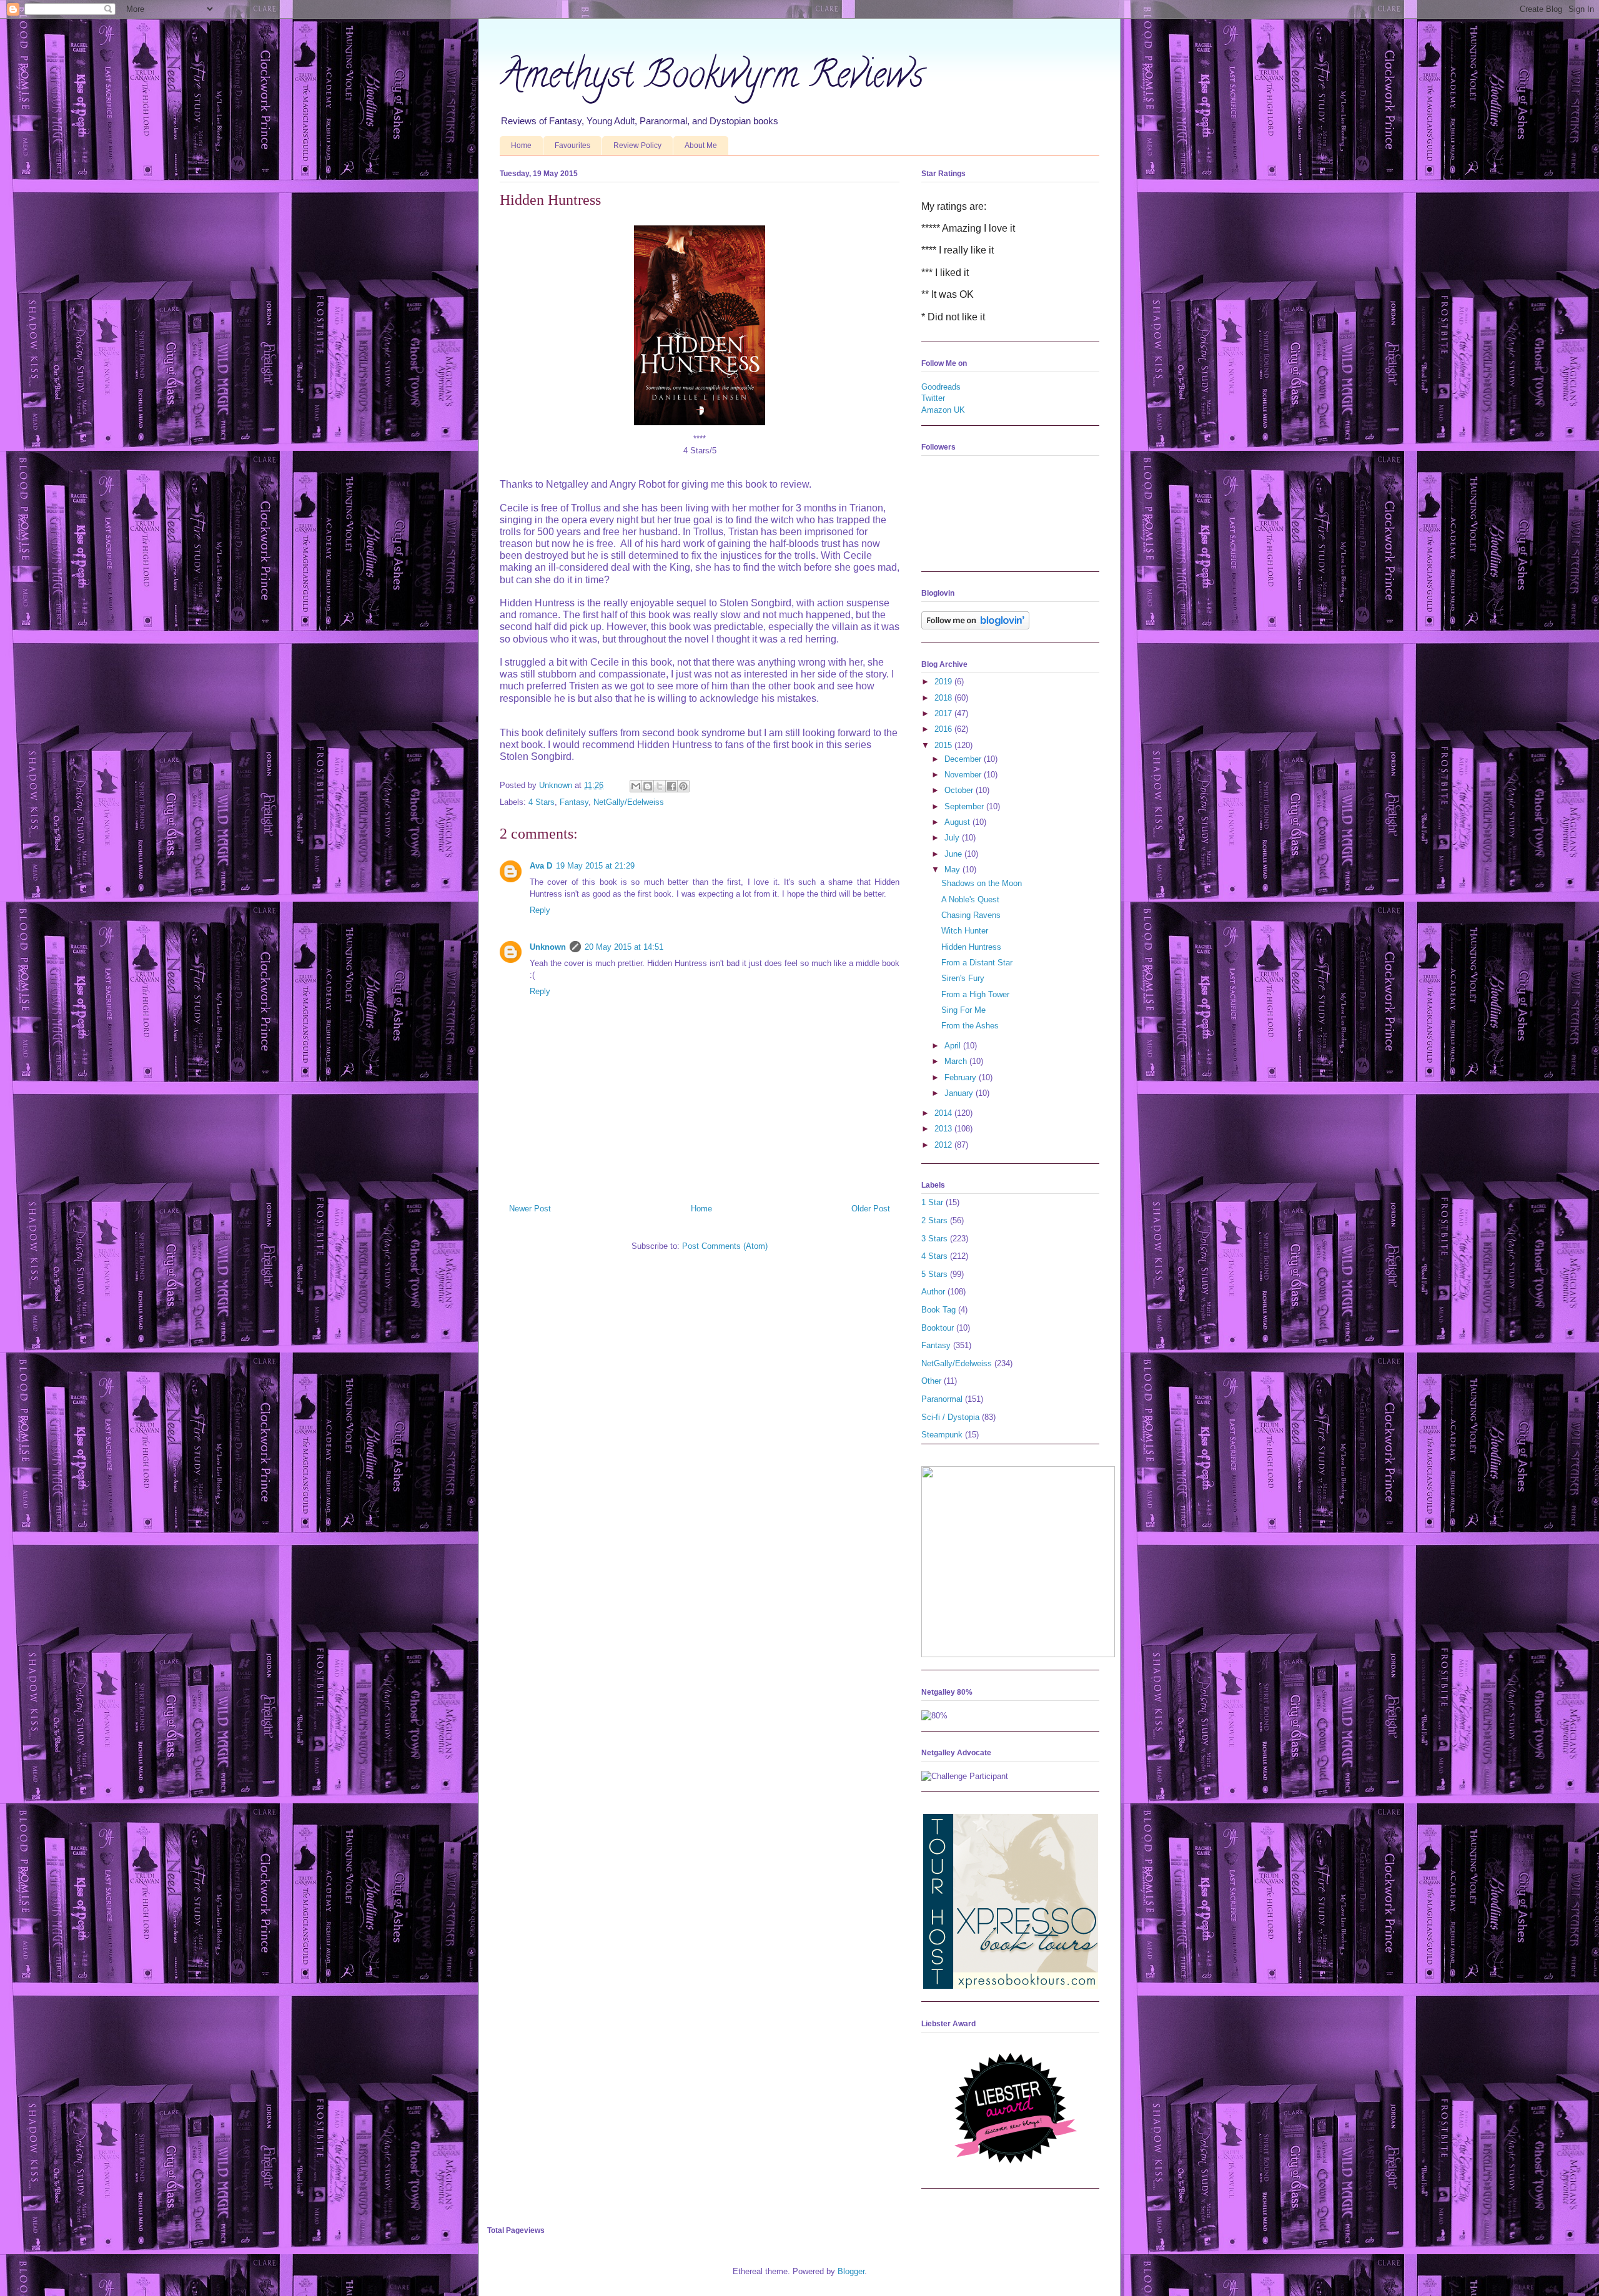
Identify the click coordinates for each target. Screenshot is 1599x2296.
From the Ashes (970, 1026)
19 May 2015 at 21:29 (595, 866)
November (964, 775)
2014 (944, 1113)
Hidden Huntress (971, 947)
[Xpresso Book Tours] (1011, 1986)
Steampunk (942, 1435)
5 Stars (934, 1274)
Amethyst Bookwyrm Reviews (712, 79)
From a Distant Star (977, 963)
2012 (944, 1145)
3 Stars (934, 1239)
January (960, 1093)
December (964, 759)
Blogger (851, 2271)
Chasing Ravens (971, 915)
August (958, 822)
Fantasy (574, 802)
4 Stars (542, 802)
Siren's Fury (963, 978)
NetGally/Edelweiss (629, 802)
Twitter (933, 398)
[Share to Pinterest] (683, 786)
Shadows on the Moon (982, 883)
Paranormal (942, 1399)
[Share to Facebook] (671, 786)
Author (933, 1292)
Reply (540, 910)
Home (521, 145)
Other (931, 1381)
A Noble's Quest (970, 899)
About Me (701, 145)
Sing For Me (963, 1010)
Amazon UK (943, 410)
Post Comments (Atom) (725, 1246)
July (953, 838)
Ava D (541, 866)
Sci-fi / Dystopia (950, 1417)
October (960, 790)
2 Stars (934, 1220)
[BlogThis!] (648, 786)
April (954, 1046)
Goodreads (941, 387)
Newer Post (530, 1209)
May (953, 870)
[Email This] (636, 786)
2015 (944, 745)
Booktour (938, 1328)
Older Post (871, 1209)
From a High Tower (975, 994)
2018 (944, 698)
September (965, 806)
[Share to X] (660, 786)
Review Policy (637, 145)
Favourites (572, 145)
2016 (944, 729)
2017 (944, 713)
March (957, 1061)
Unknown (548, 947)
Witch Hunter (965, 931)
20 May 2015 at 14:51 (624, 947)
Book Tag (938, 1310)
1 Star (932, 1202)
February (962, 1077)
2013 (944, 1129)
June (954, 854)
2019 (944, 682)
